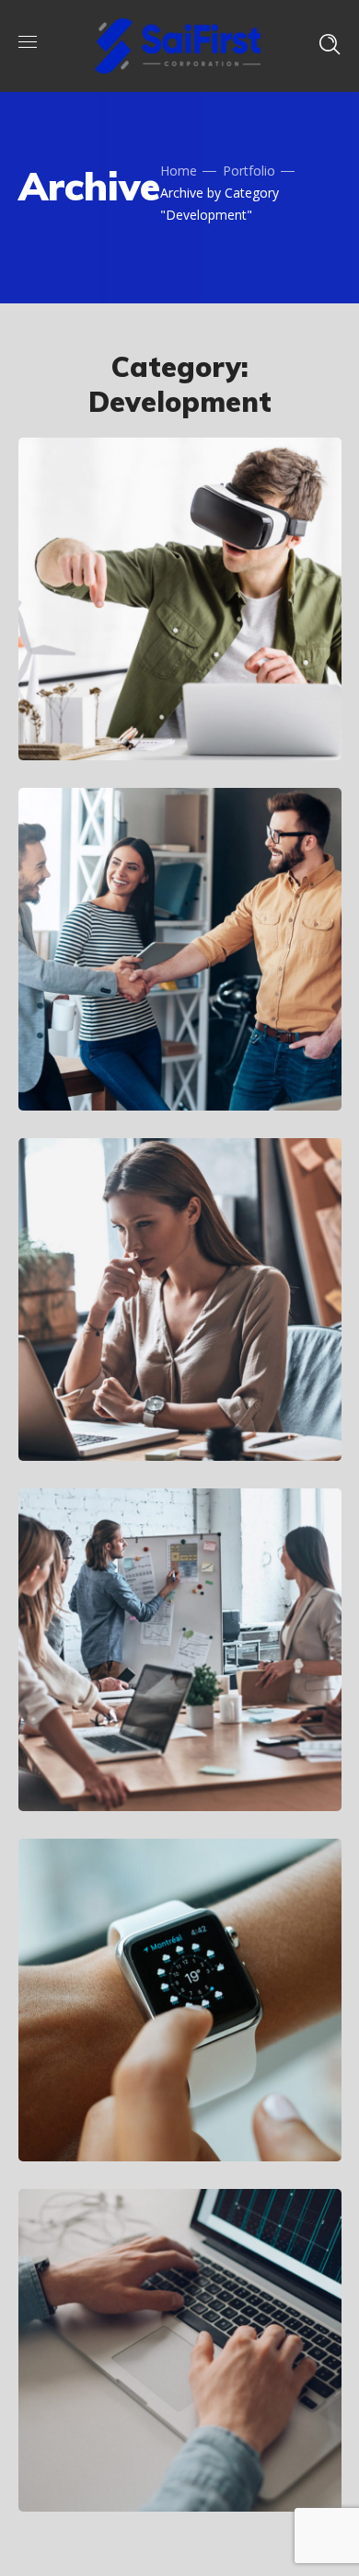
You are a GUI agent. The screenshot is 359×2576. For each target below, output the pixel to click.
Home (179, 171)
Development (113, 678)
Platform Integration (130, 2097)
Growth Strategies (169, 1760)
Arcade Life (131, 709)
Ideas (186, 1029)
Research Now (146, 1409)
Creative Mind (144, 1059)
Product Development (140, 2447)
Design (91, 2403)
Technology (210, 678)
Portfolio (249, 171)
